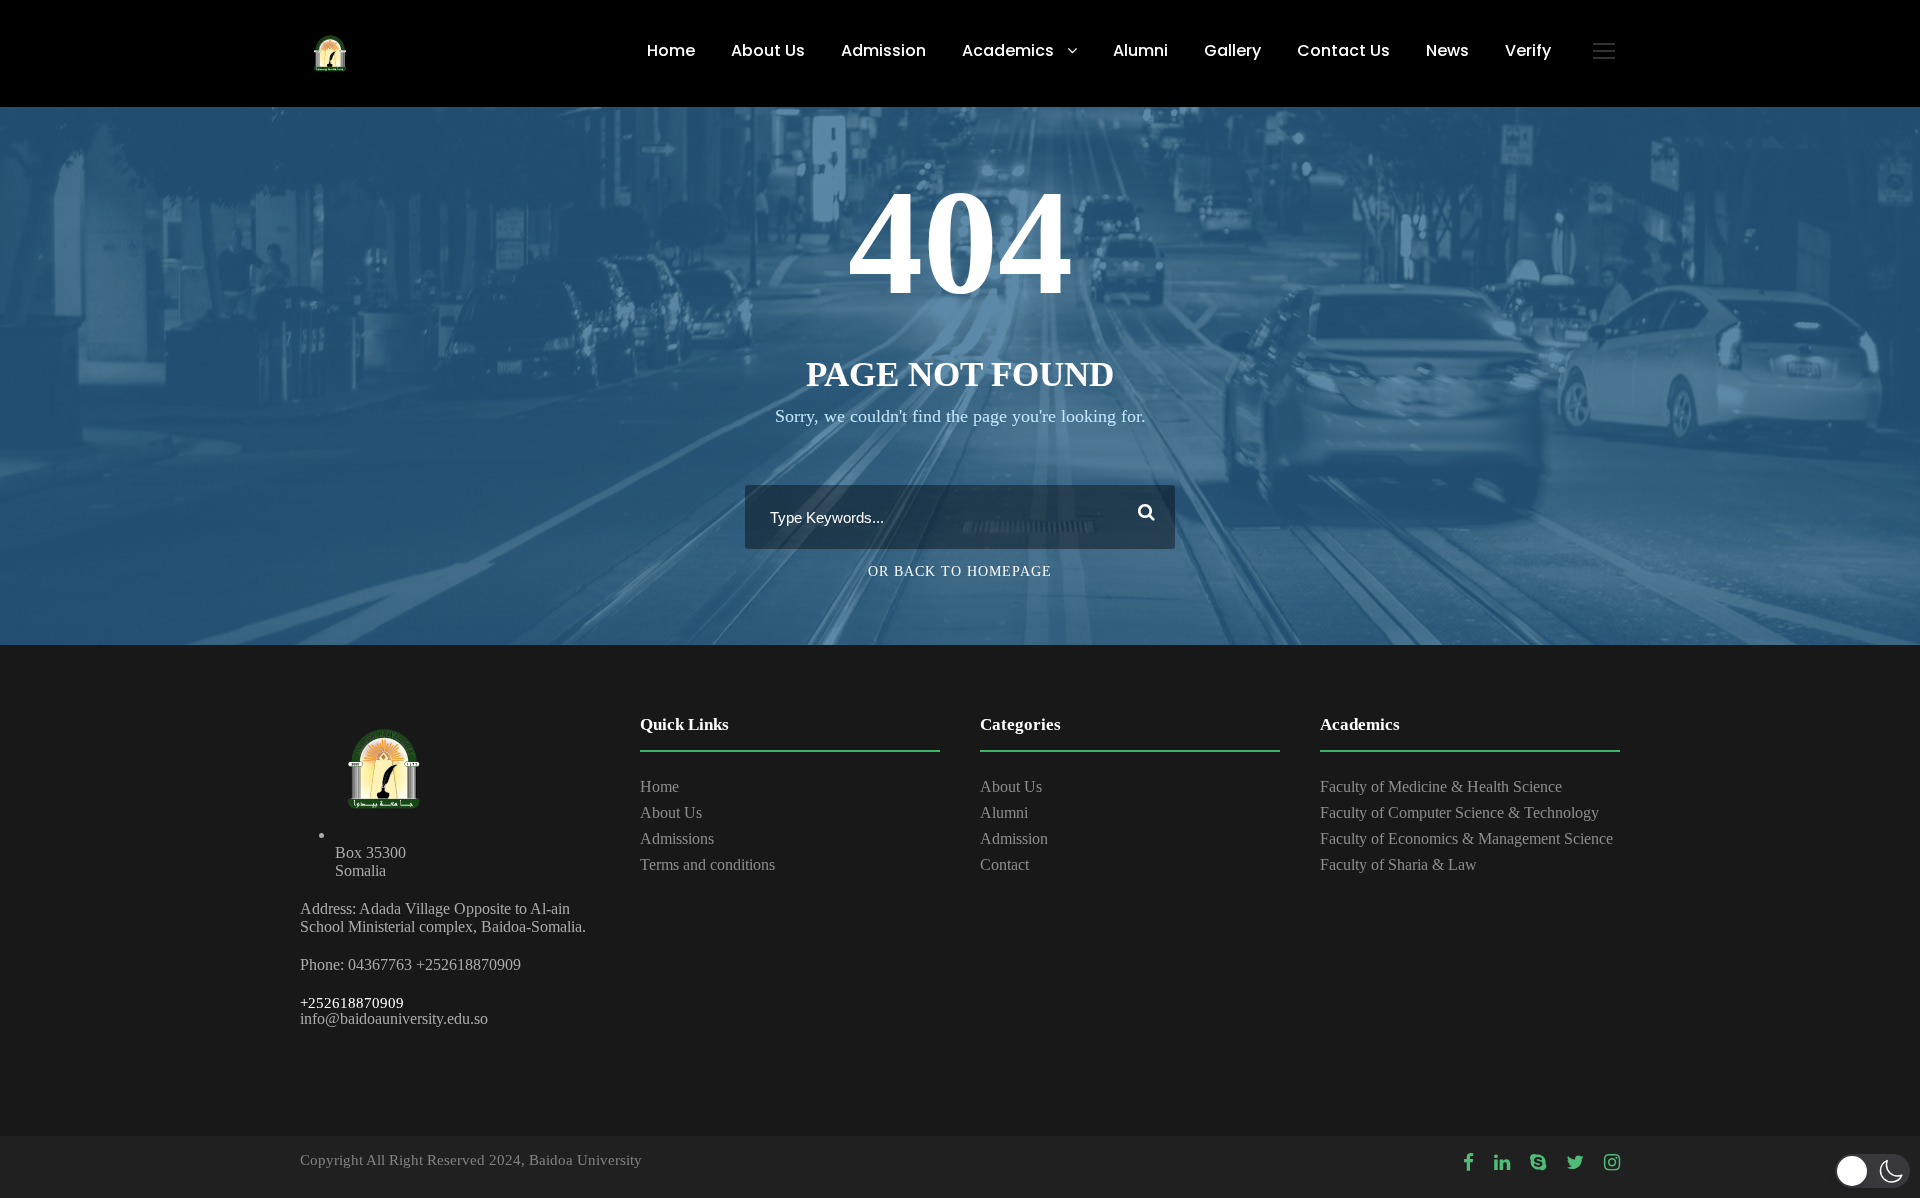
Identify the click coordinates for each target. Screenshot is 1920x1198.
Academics (1008, 50)
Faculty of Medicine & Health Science (1441, 786)
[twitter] (1575, 1163)
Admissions (677, 838)
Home (671, 50)
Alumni (1140, 50)
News (1447, 50)
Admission (883, 50)
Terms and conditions (707, 864)
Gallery (1232, 50)
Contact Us (1343, 50)
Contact (1004, 864)
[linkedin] (1502, 1163)
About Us (768, 50)
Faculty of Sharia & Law (1398, 864)
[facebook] (1468, 1163)
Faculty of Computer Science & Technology (1459, 812)
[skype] (1538, 1163)
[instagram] (1612, 1163)
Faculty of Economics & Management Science (1466, 838)
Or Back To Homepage (960, 571)
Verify (1528, 50)
